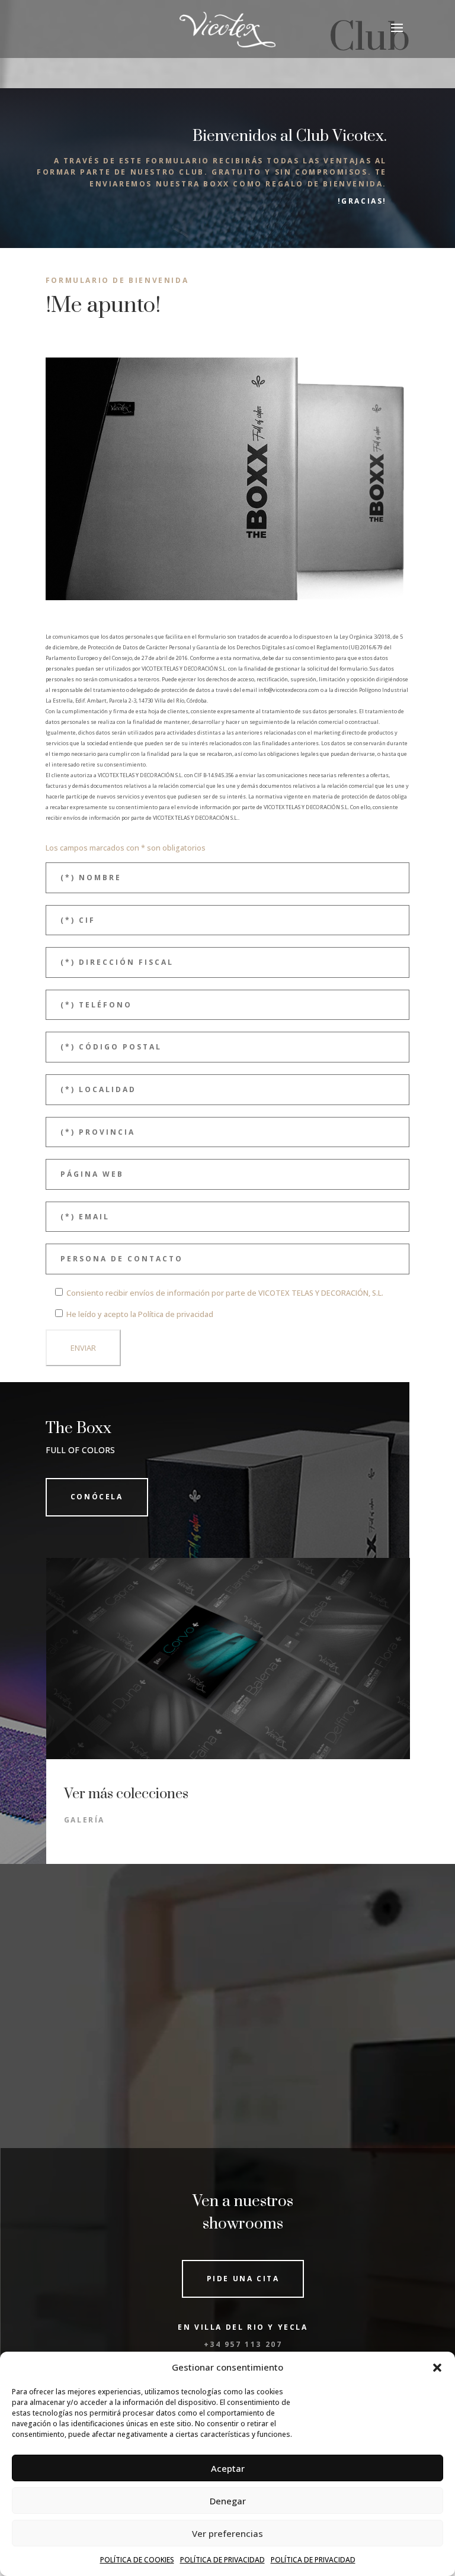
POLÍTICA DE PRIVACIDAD (222, 2560)
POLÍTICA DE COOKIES (137, 2560)
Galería (84, 1820)
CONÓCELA (97, 1497)
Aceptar (228, 2468)
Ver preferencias (227, 2533)
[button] (437, 2368)
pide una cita (243, 2279)
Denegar (228, 2501)
